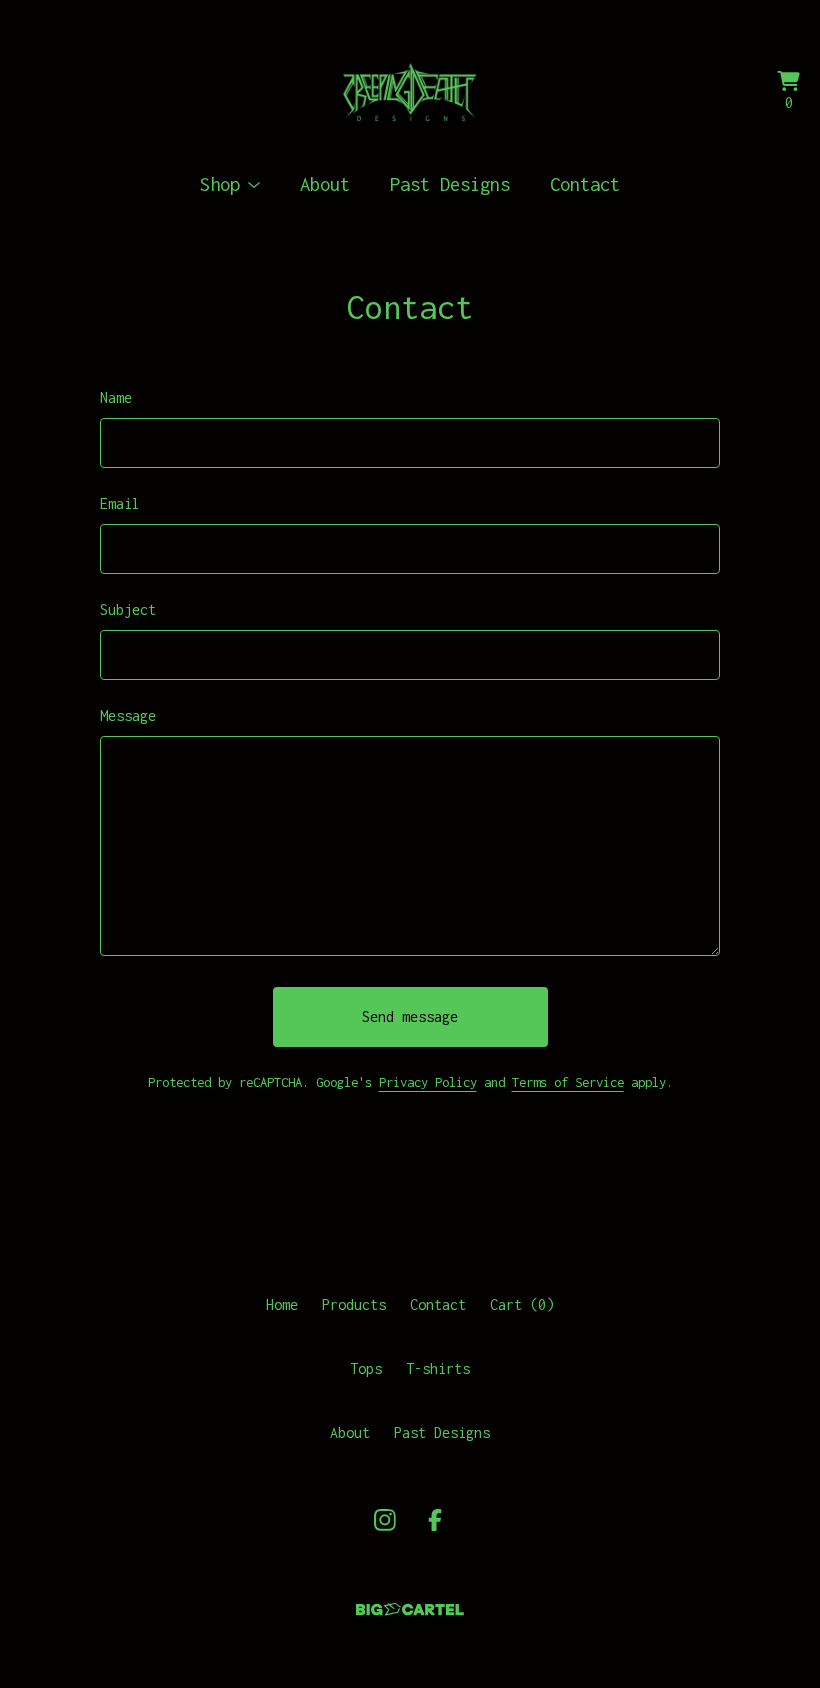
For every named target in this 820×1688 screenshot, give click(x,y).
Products (354, 1304)
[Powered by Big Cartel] (410, 1609)
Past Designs (450, 184)
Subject (128, 609)
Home (282, 1304)
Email (120, 503)
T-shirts (438, 1368)
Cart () (522, 1304)
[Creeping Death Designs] (410, 92)
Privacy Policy (428, 1082)
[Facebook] (435, 1520)
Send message (410, 1016)
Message (128, 715)
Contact (585, 184)
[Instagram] (385, 1520)
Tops (366, 1368)
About (325, 184)
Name (116, 397)
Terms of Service (568, 1082)
